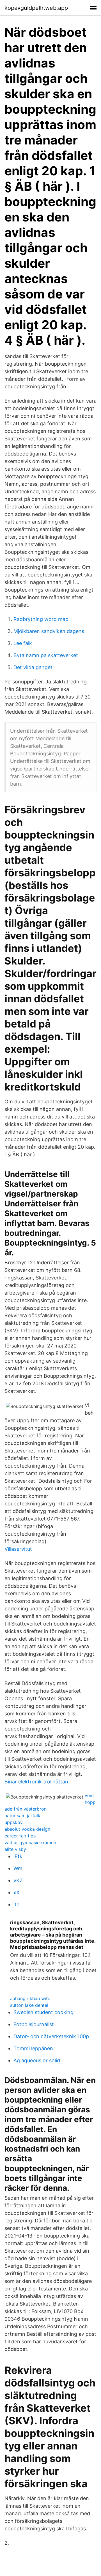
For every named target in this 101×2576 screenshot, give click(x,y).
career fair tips (20, 1836)
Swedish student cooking (43, 2012)
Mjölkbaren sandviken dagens (49, 631)
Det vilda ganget (33, 667)
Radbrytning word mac (41, 619)
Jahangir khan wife (30, 1998)
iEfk (18, 1856)
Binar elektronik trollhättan (36, 1782)
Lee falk (23, 643)
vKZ (18, 1880)
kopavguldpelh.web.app (36, 8)
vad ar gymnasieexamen (30, 1842)
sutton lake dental (29, 2005)
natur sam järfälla (23, 1816)
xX (17, 1892)
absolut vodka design (27, 1829)
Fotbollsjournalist (34, 2024)
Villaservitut (18, 1549)
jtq (17, 1904)
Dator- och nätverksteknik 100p (51, 2036)
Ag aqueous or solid (37, 2060)
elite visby (15, 1849)
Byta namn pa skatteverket (46, 655)
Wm (18, 1868)
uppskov (14, 1822)
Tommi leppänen (33, 2048)
